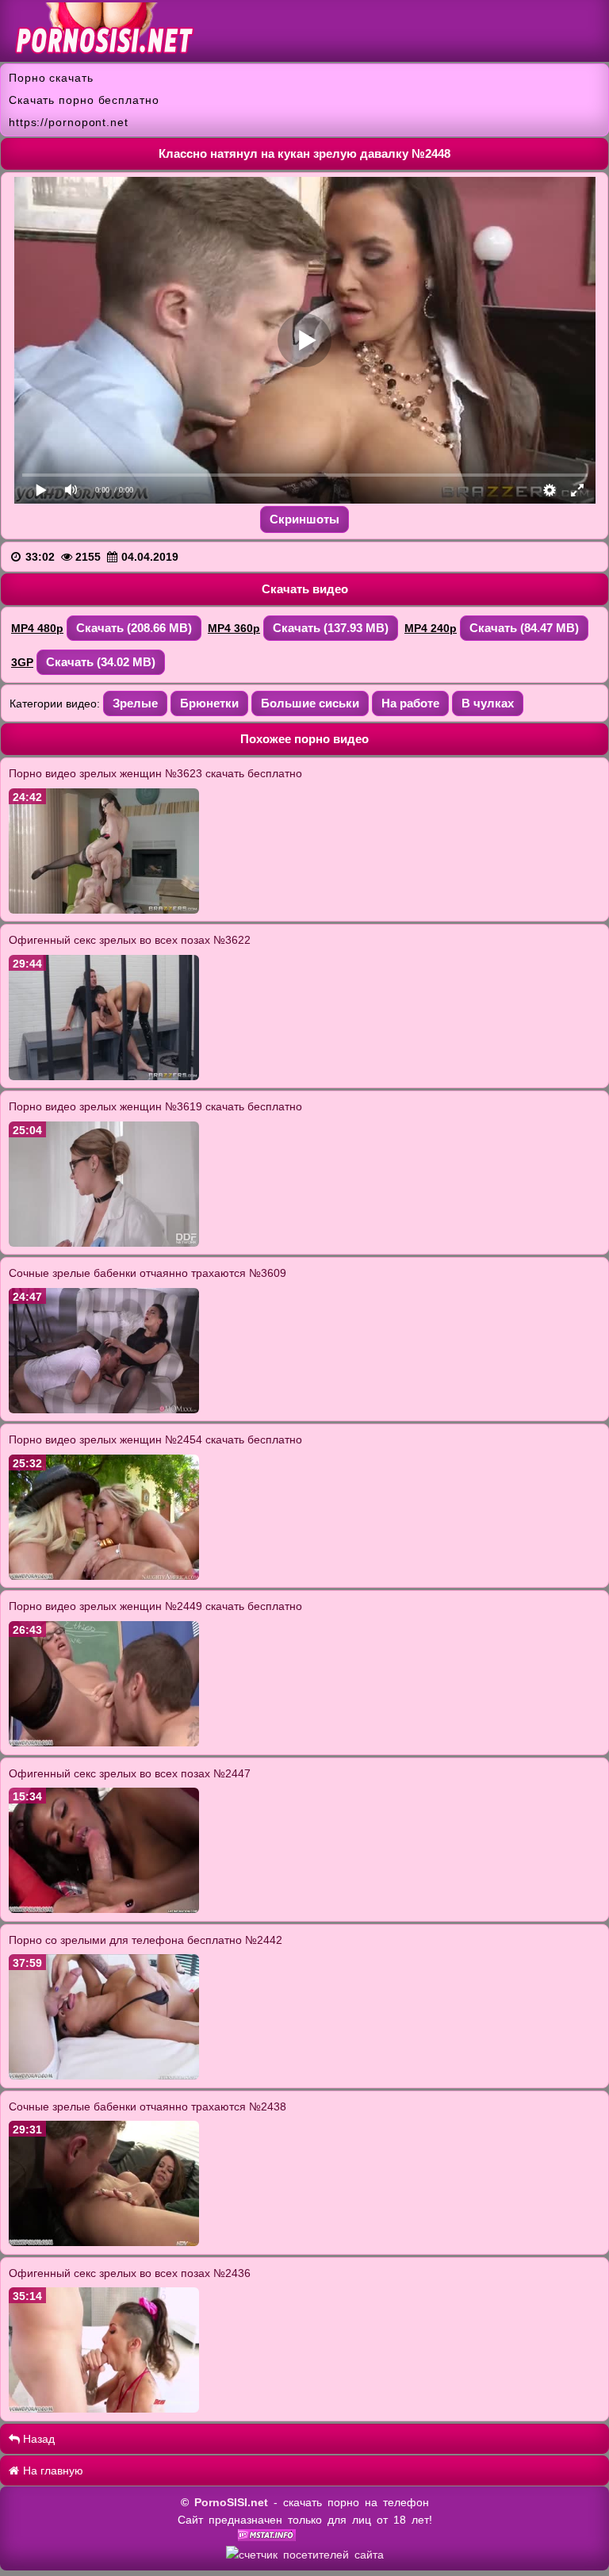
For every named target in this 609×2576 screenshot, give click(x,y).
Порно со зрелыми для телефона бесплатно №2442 (146, 1940)
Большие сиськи (310, 703)
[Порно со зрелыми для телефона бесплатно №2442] (104, 2076)
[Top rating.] (267, 2537)
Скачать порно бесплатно (84, 100)
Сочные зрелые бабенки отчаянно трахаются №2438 (147, 2106)
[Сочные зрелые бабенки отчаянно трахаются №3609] (104, 1409)
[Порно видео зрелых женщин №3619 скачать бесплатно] (104, 1243)
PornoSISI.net (231, 2502)
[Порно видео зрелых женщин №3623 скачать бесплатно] (104, 910)
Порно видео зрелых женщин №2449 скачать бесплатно (155, 1606)
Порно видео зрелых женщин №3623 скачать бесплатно (155, 773)
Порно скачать (51, 78)
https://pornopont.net (69, 122)
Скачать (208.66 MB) (134, 628)
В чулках (488, 703)
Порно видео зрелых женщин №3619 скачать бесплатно (155, 1106)
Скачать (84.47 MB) (524, 628)
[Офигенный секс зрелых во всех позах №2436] (104, 2409)
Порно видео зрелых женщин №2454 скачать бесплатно (155, 1439)
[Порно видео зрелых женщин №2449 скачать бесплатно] (104, 1742)
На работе (410, 703)
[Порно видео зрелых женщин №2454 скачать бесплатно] (104, 1576)
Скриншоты (304, 519)
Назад (37, 2439)
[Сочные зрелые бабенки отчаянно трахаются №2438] (104, 2242)
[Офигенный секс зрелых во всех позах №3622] (104, 1076)
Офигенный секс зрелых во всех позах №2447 (130, 1773)
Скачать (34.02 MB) (101, 662)
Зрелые (135, 703)
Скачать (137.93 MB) (331, 628)
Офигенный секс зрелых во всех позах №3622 (130, 940)
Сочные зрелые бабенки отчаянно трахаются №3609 (147, 1273)
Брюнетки (209, 703)
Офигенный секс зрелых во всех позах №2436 (130, 2273)
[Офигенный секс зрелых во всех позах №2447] (104, 1909)
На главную (52, 2471)
